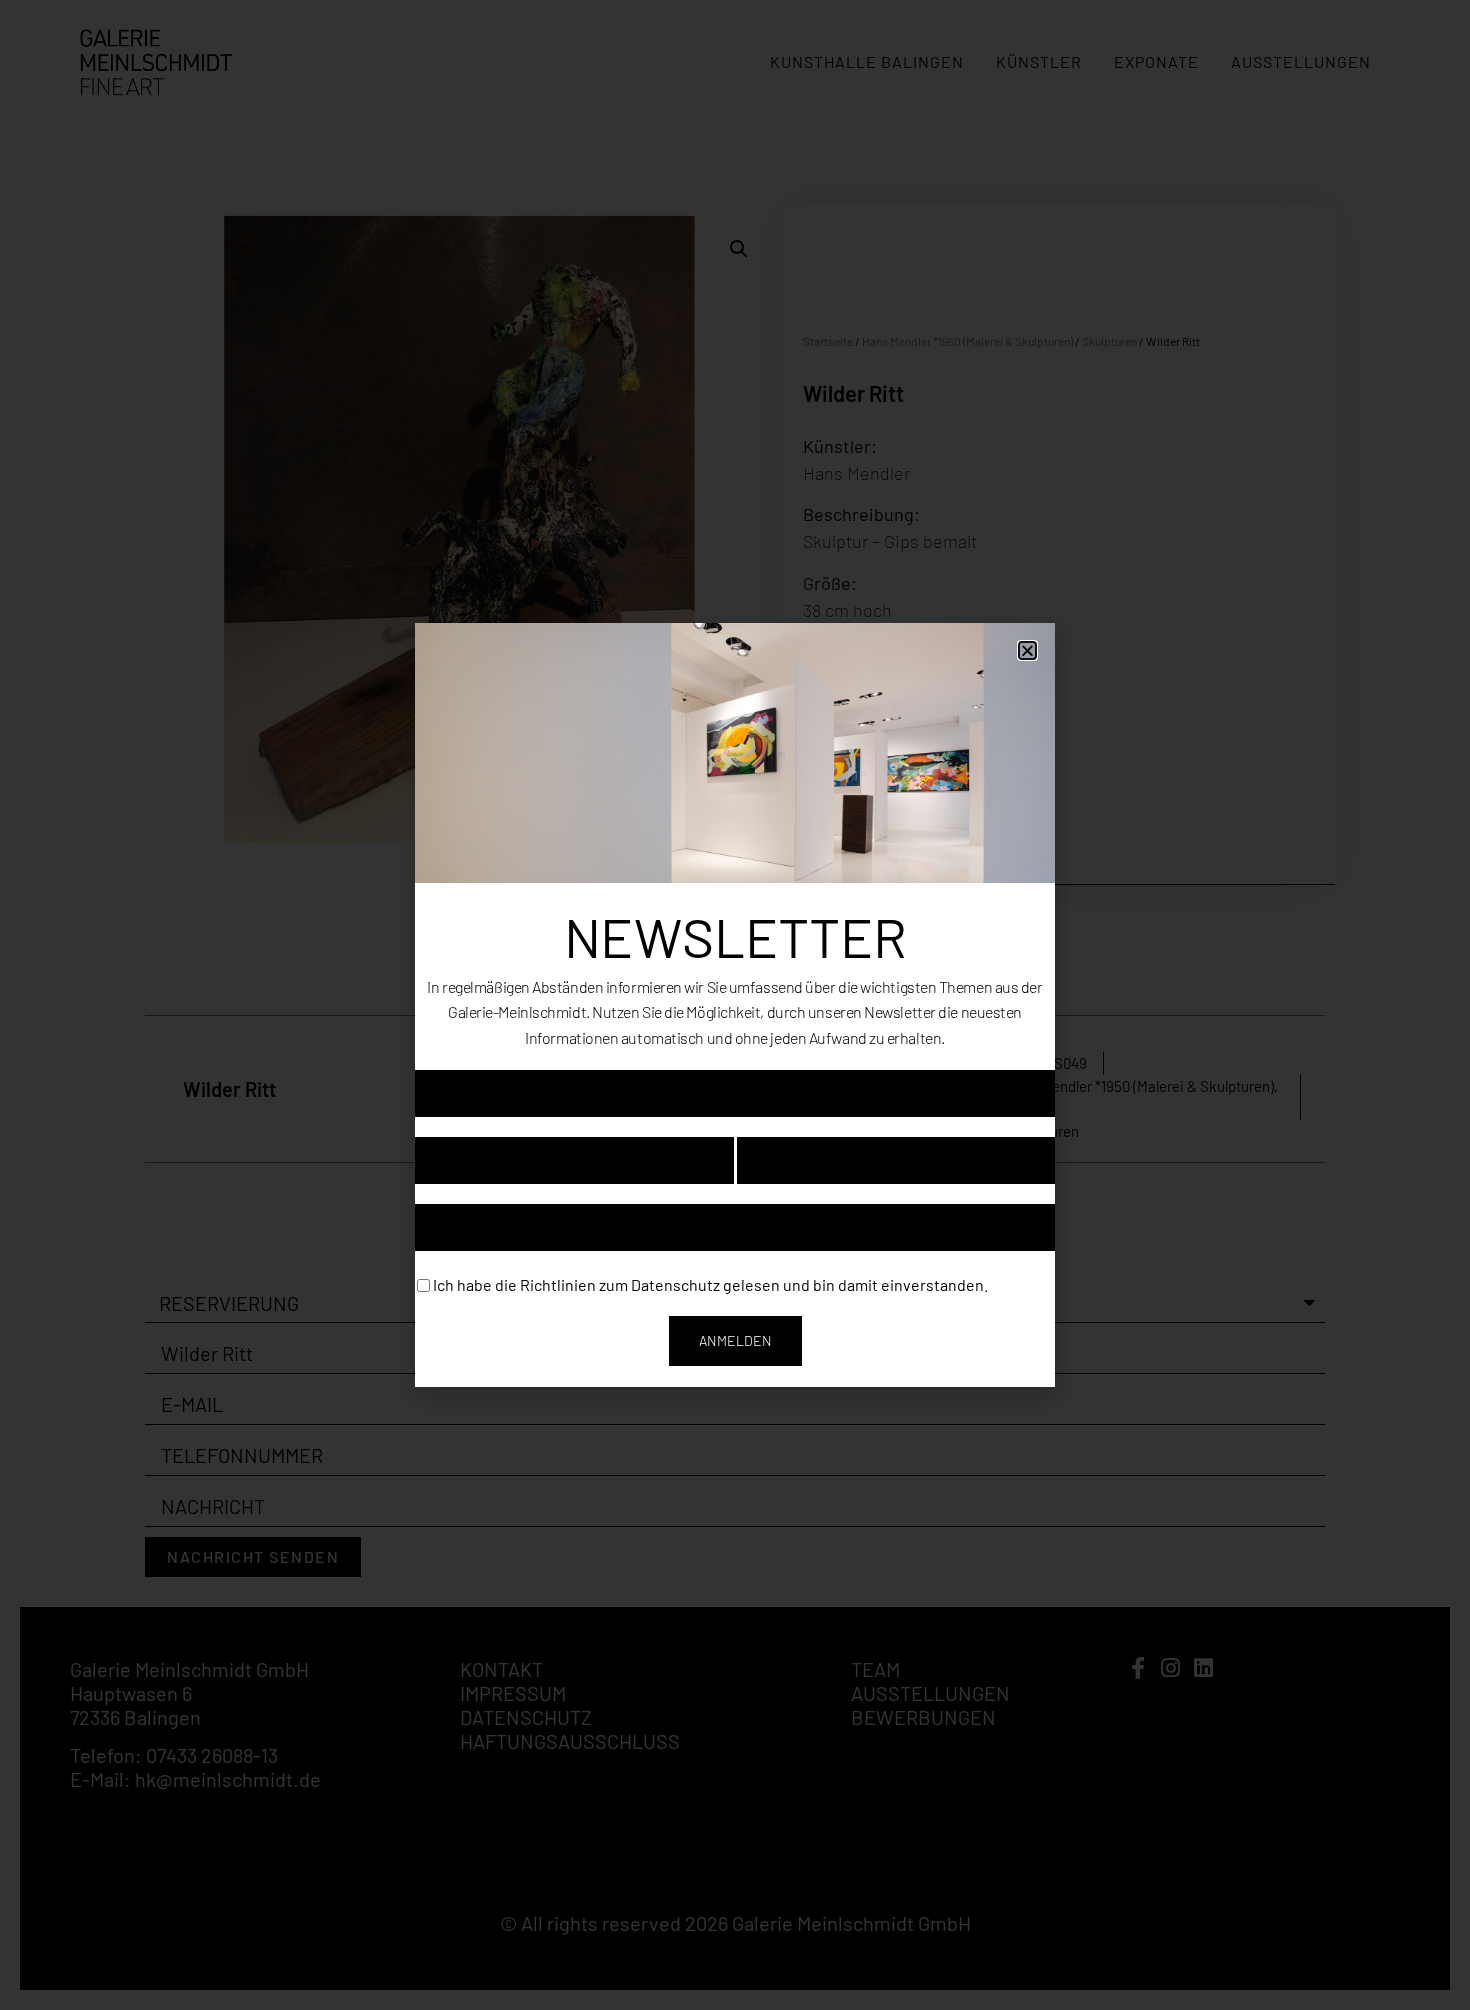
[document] (735, 1005)
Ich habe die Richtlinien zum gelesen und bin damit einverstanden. (710, 1283)
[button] (1027, 650)
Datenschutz (675, 1283)
